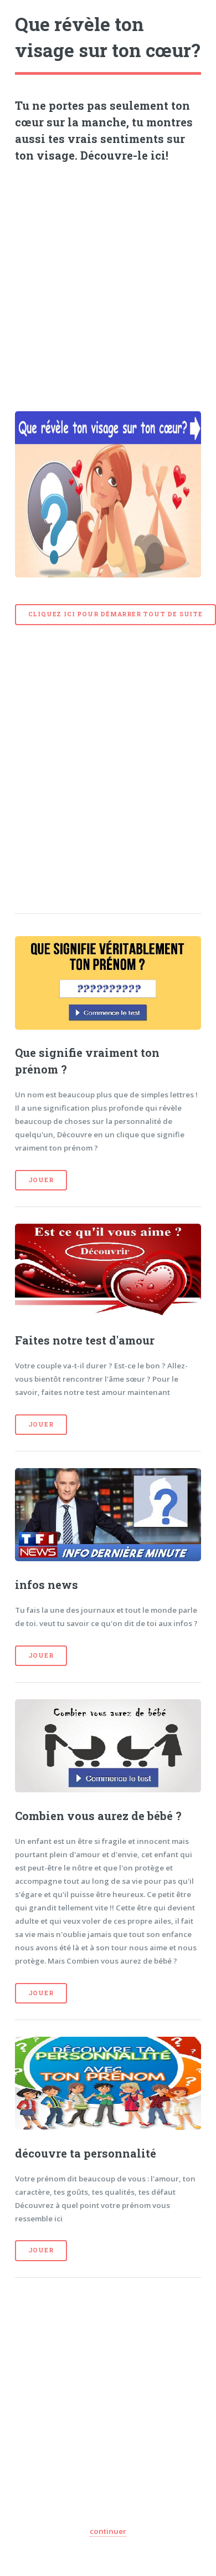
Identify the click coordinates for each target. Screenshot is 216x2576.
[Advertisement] (108, 283)
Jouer (41, 1180)
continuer (108, 2531)
